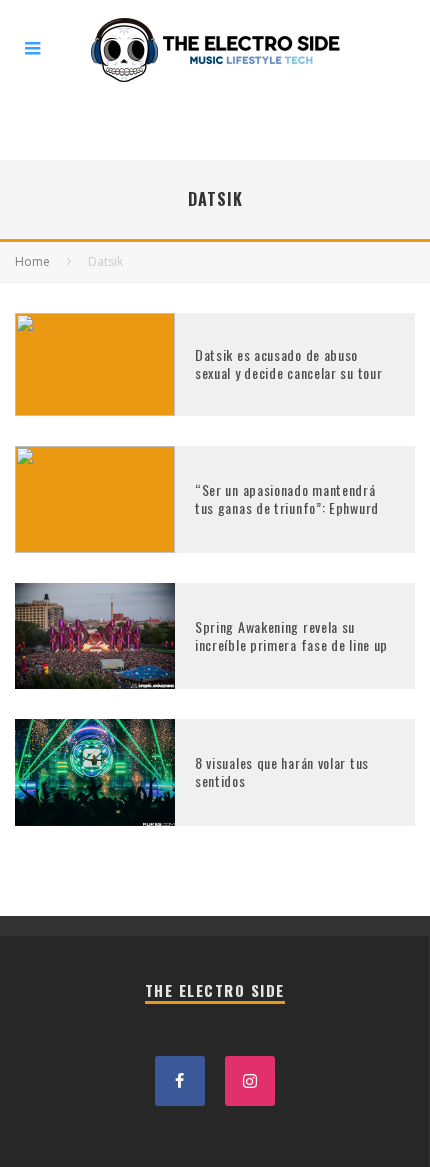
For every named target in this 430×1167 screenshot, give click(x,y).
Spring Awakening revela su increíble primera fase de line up (291, 635)
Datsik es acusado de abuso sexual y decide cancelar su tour (288, 363)
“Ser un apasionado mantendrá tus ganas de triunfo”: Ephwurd (287, 498)
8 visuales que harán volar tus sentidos (282, 771)
